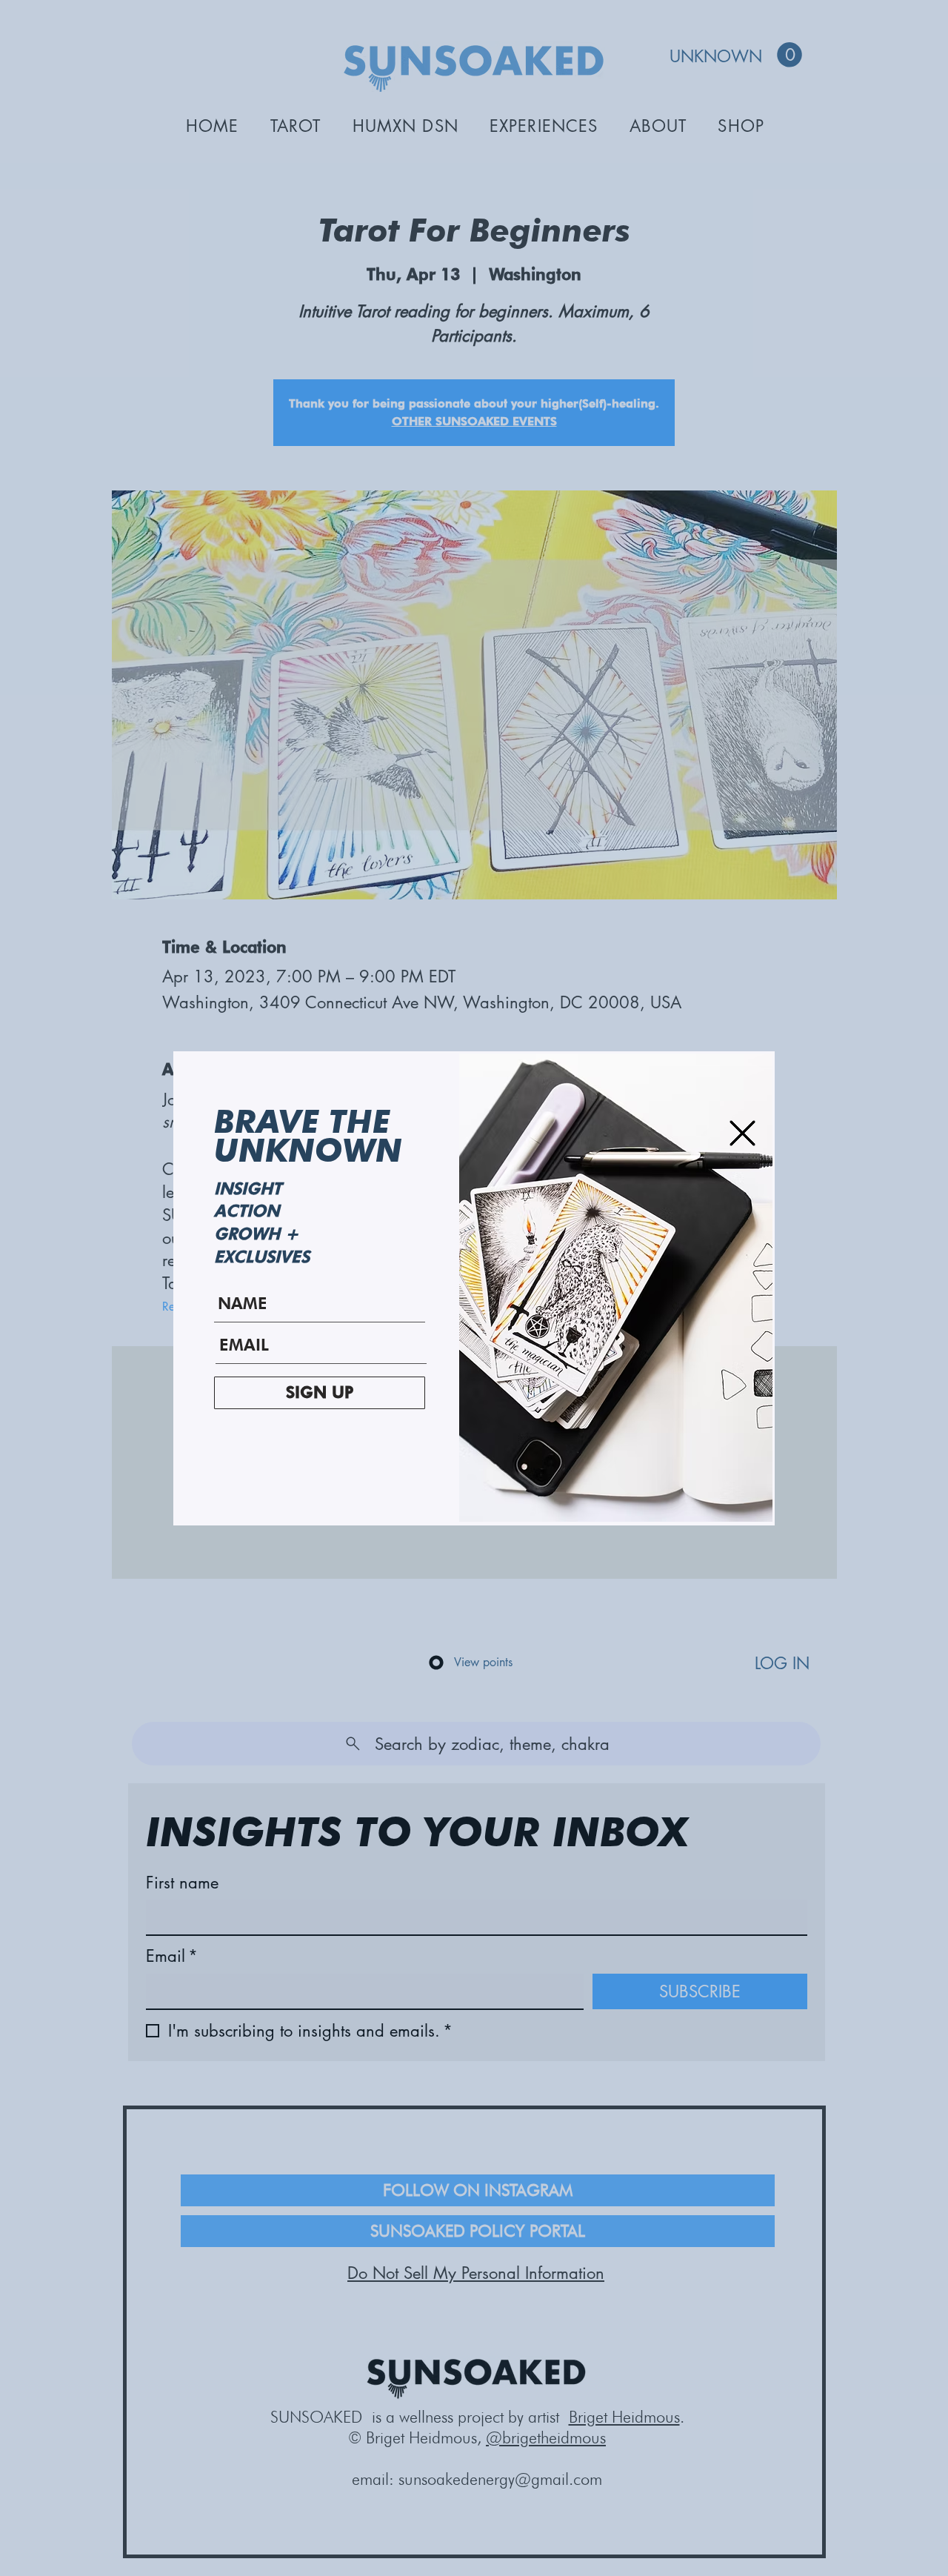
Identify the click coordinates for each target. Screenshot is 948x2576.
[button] (742, 1133)
